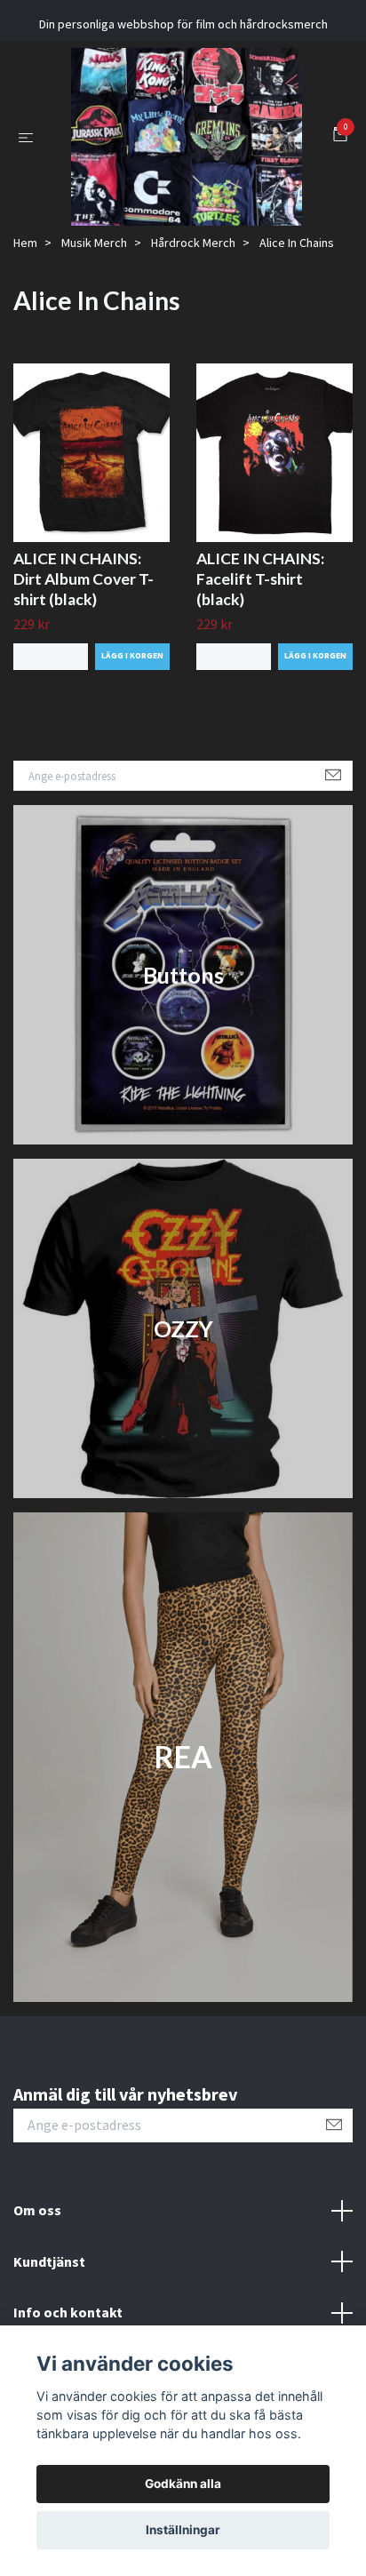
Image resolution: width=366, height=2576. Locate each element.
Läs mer (51, 724)
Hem (25, 310)
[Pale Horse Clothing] (207, 159)
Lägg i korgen (132, 724)
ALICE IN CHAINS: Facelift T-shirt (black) (260, 646)
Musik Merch (94, 310)
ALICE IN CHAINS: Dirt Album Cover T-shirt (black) (84, 646)
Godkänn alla (183, 2484)
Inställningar (183, 2530)
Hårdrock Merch (193, 310)
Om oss (37, 2277)
